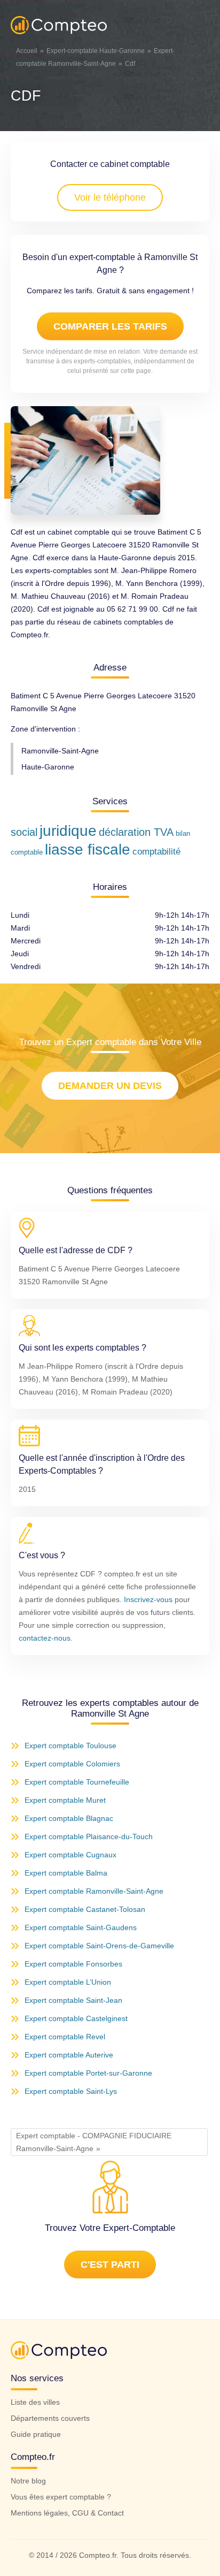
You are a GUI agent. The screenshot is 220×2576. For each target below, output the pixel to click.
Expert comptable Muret (65, 1800)
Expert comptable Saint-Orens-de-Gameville (99, 1946)
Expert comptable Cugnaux (70, 1855)
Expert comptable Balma (66, 1873)
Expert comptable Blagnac (69, 1818)
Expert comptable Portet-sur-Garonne (88, 2073)
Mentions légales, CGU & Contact (67, 2513)
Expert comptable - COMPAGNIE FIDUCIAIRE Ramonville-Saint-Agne (94, 2142)
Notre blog (28, 2481)
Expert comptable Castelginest (76, 2018)
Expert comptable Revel (65, 2037)
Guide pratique (36, 2434)
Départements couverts (50, 2418)
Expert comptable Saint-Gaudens (81, 1927)
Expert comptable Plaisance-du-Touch (89, 1836)
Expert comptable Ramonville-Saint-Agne (94, 1891)
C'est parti (110, 2265)
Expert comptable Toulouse (70, 1746)
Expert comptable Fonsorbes (73, 1964)
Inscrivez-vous (148, 1599)
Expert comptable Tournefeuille (77, 1782)
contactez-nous (45, 1638)
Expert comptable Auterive (69, 2055)
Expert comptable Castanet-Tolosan (85, 1909)
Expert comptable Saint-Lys (71, 2091)
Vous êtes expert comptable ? (61, 2497)
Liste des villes (35, 2402)
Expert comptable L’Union (68, 1982)
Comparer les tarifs (110, 326)
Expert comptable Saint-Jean (73, 2000)
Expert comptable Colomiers (72, 1764)
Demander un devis (110, 1086)
